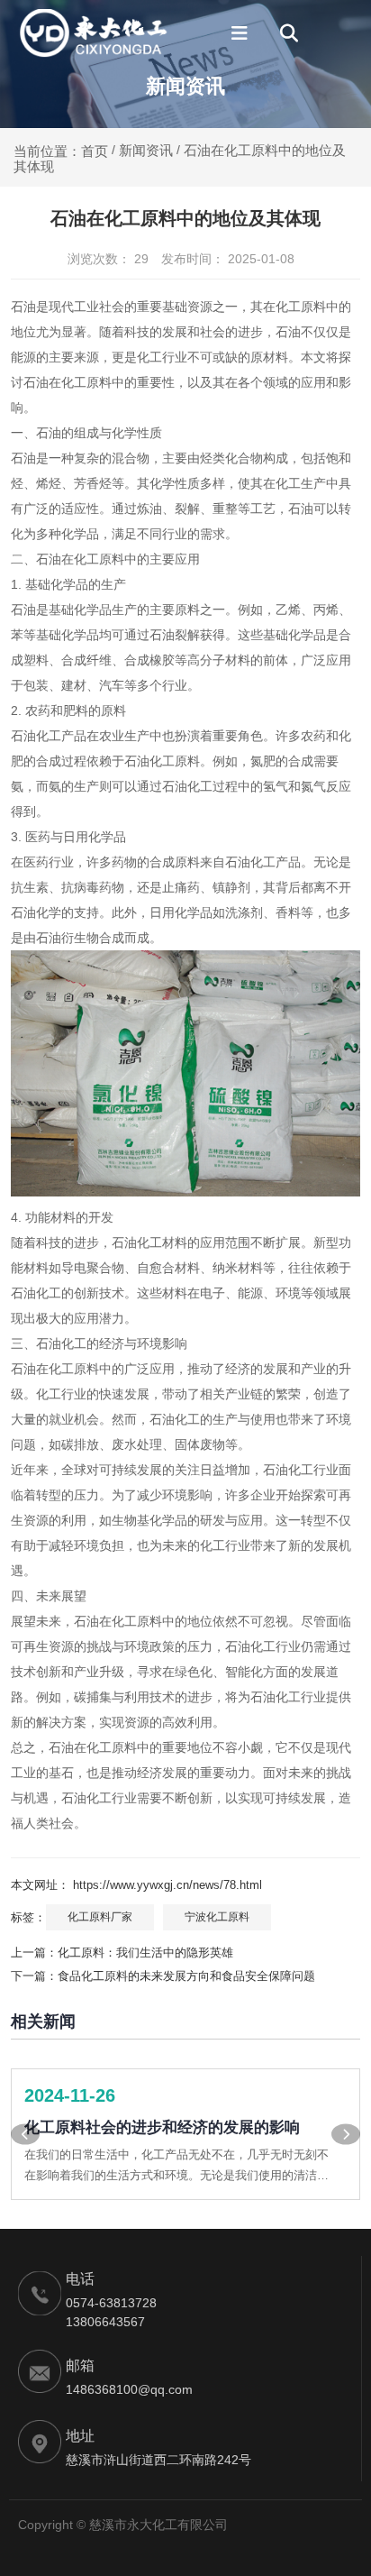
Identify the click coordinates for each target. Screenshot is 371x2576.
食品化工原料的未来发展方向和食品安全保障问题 (186, 1976)
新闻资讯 (146, 150)
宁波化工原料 (217, 1917)
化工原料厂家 (100, 1917)
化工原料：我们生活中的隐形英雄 (145, 1953)
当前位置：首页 (63, 151)
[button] (25, 2134)
